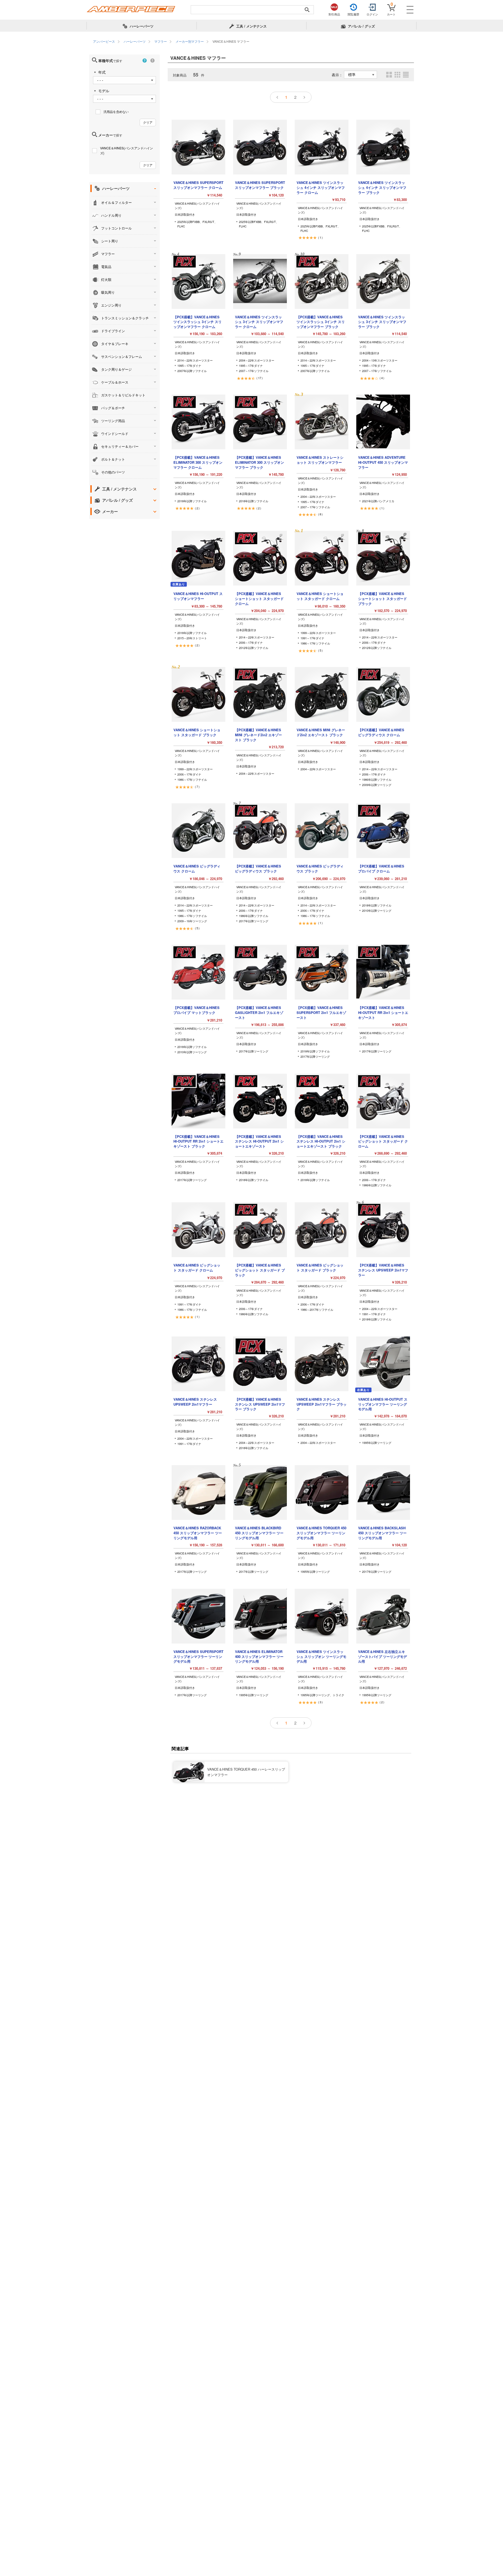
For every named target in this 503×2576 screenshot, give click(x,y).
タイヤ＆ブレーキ (115, 344)
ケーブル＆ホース (115, 382)
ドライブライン (113, 331)
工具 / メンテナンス (119, 489)
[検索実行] (307, 10)
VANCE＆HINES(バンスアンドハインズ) (127, 150)
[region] (251, 42)
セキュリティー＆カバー (120, 446)
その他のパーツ (113, 472)
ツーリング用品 (113, 421)
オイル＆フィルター (116, 202)
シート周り (110, 241)
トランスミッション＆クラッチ (125, 318)
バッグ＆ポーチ (113, 408)
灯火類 (106, 279)
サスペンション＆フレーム (122, 356)
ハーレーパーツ (116, 188)
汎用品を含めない (116, 111)
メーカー (110, 511)
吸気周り (108, 292)
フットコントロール (116, 228)
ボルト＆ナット (113, 459)
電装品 (106, 267)
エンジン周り (111, 305)
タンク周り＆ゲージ (116, 369)
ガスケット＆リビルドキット (123, 395)
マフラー (108, 254)
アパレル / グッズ (117, 500)
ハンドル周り (111, 215)
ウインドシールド (115, 433)
